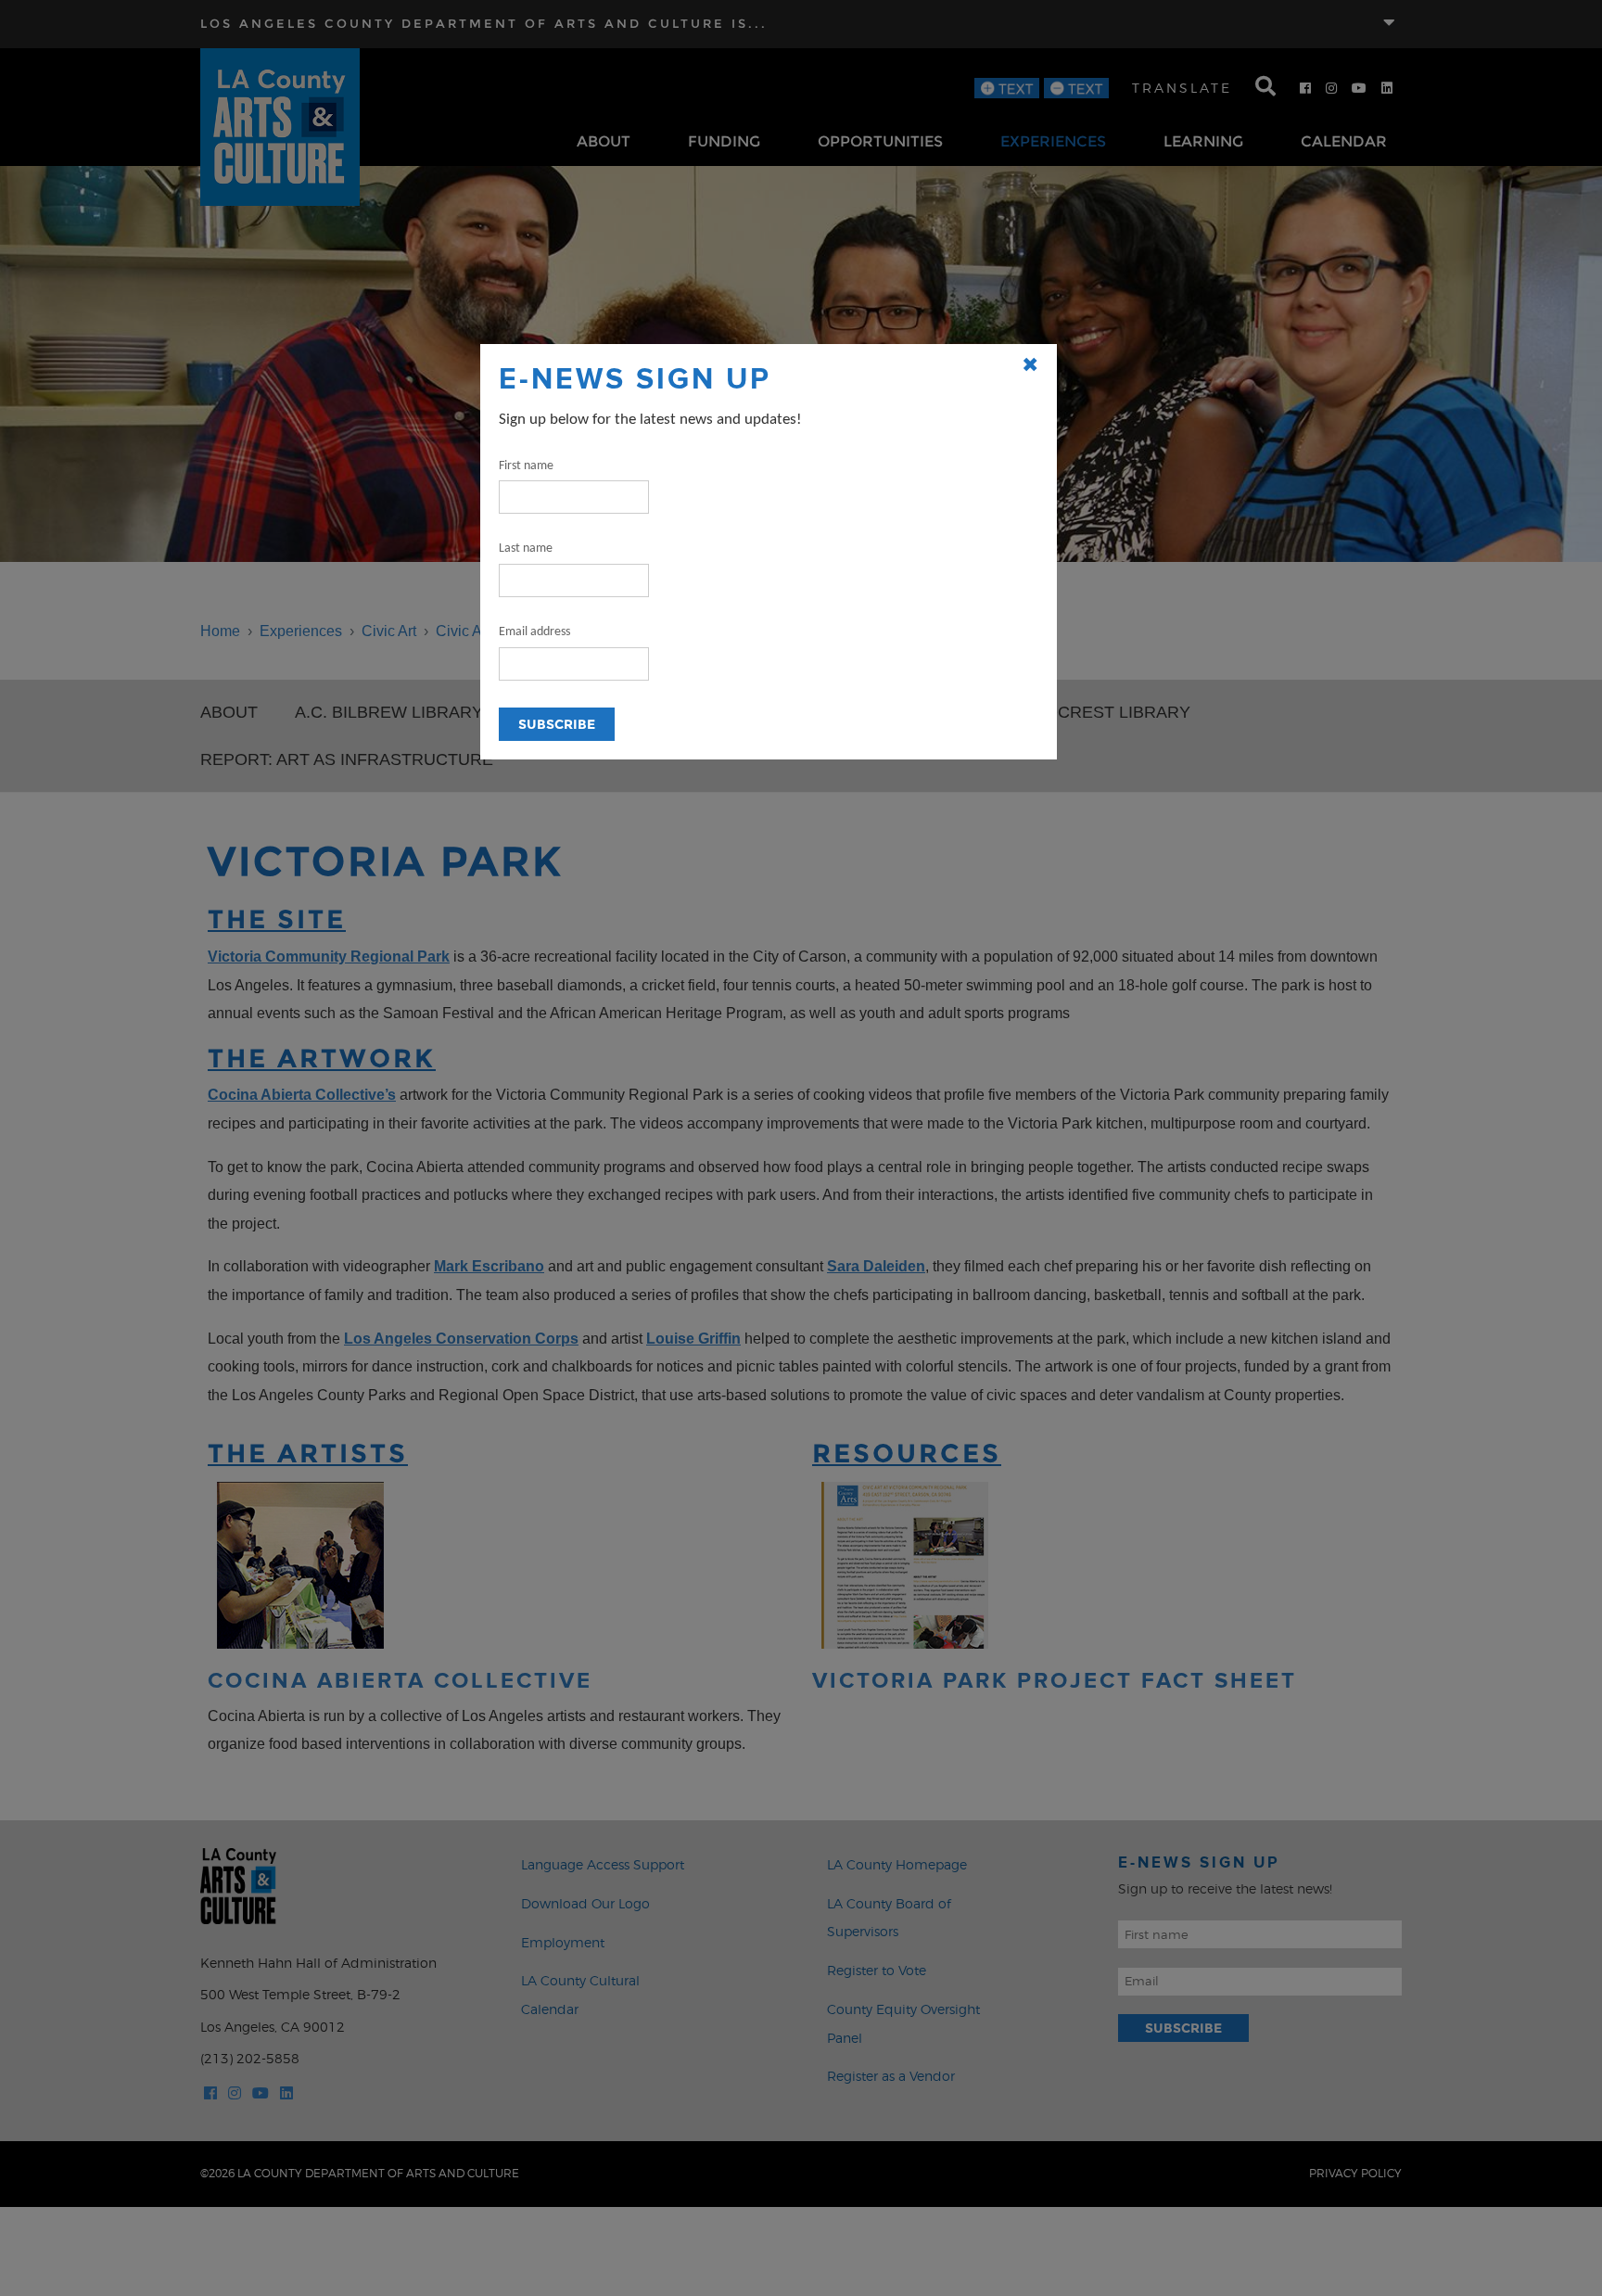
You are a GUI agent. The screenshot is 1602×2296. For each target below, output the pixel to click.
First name (526, 466)
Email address (534, 632)
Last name (526, 548)
